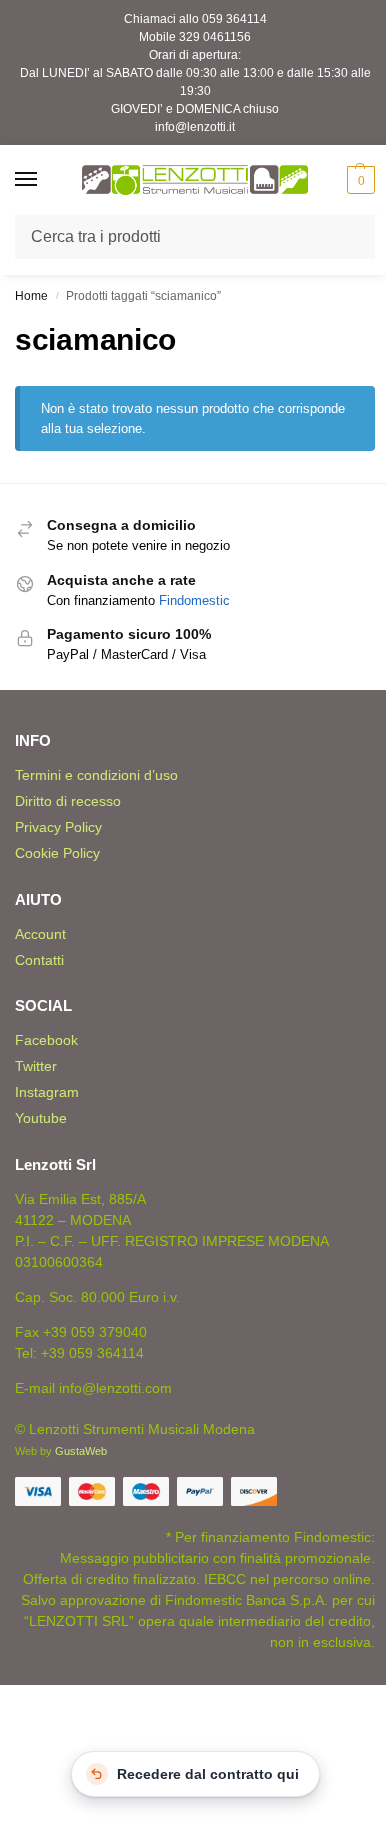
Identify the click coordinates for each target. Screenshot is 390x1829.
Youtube (41, 1118)
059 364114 (234, 19)
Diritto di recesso (68, 801)
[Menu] (45, 180)
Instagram (47, 1092)
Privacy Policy (58, 827)
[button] (358, 180)
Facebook (46, 1040)
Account (40, 934)
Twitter (36, 1066)
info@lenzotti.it (195, 127)
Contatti (39, 960)
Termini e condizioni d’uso (96, 775)
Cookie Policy (57, 853)
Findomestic (194, 600)
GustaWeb (81, 1451)
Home (31, 296)
